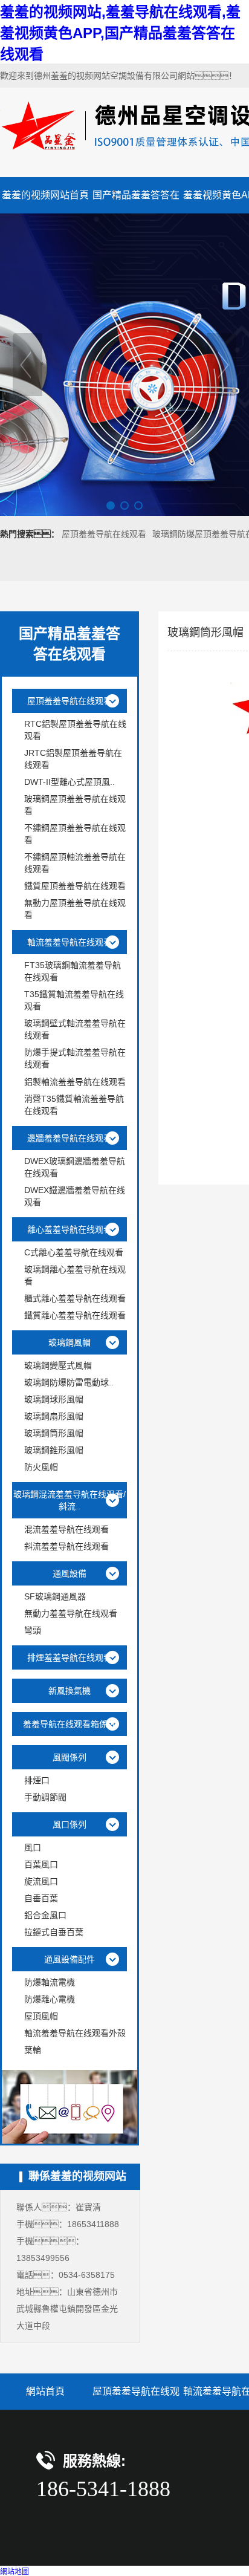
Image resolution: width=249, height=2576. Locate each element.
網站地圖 (15, 2572)
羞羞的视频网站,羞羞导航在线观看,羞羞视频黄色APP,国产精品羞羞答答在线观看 (120, 33)
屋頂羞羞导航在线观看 (104, 534)
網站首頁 (45, 2391)
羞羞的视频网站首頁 (45, 195)
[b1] (124, 365)
